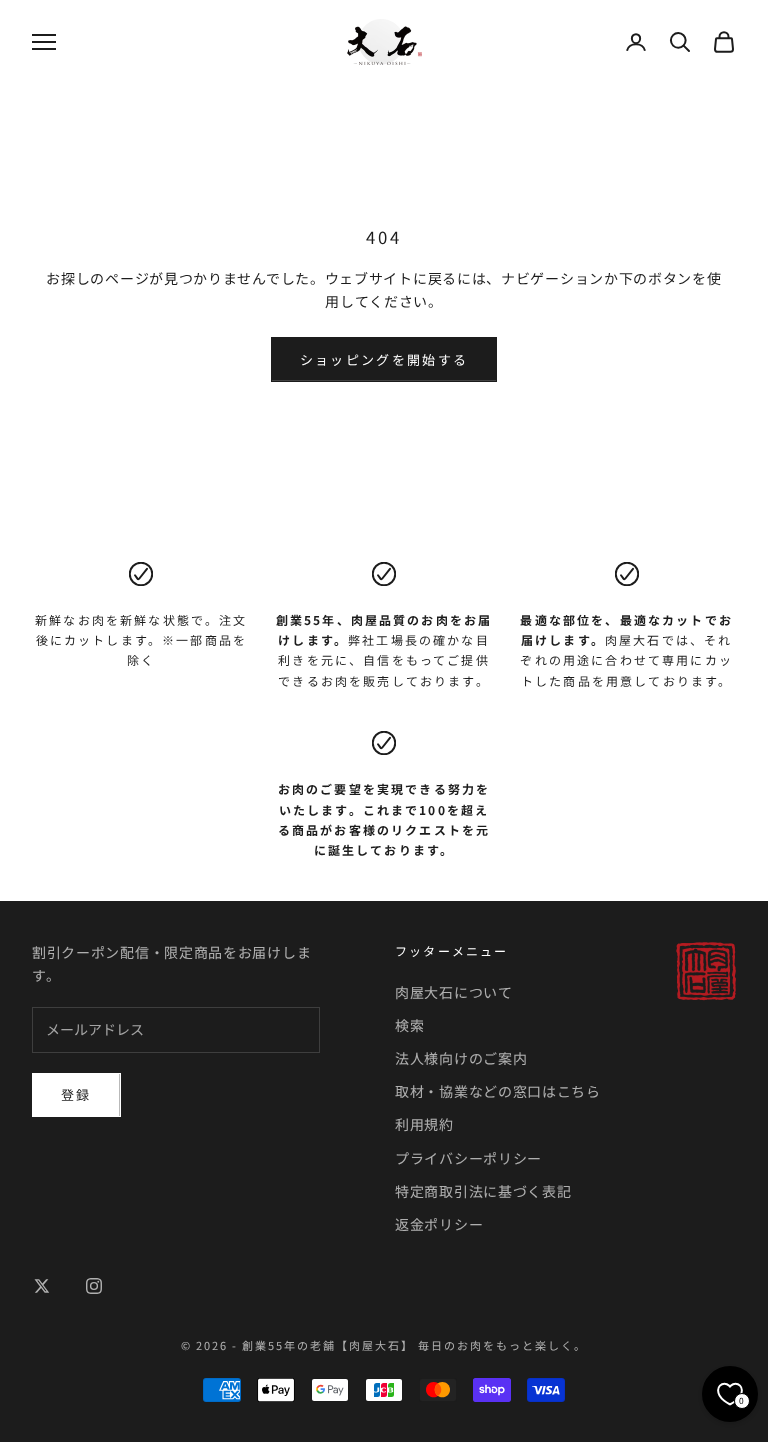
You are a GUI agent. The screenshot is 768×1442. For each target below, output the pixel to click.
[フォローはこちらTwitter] (42, 1286)
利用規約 (424, 1124)
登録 (76, 1094)
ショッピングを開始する (384, 359)
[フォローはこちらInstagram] (94, 1286)
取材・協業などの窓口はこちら (498, 1091)
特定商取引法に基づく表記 (483, 1191)
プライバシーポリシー (468, 1158)
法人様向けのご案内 (461, 1058)
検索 (409, 1025)
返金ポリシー (439, 1224)
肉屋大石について (454, 992)
